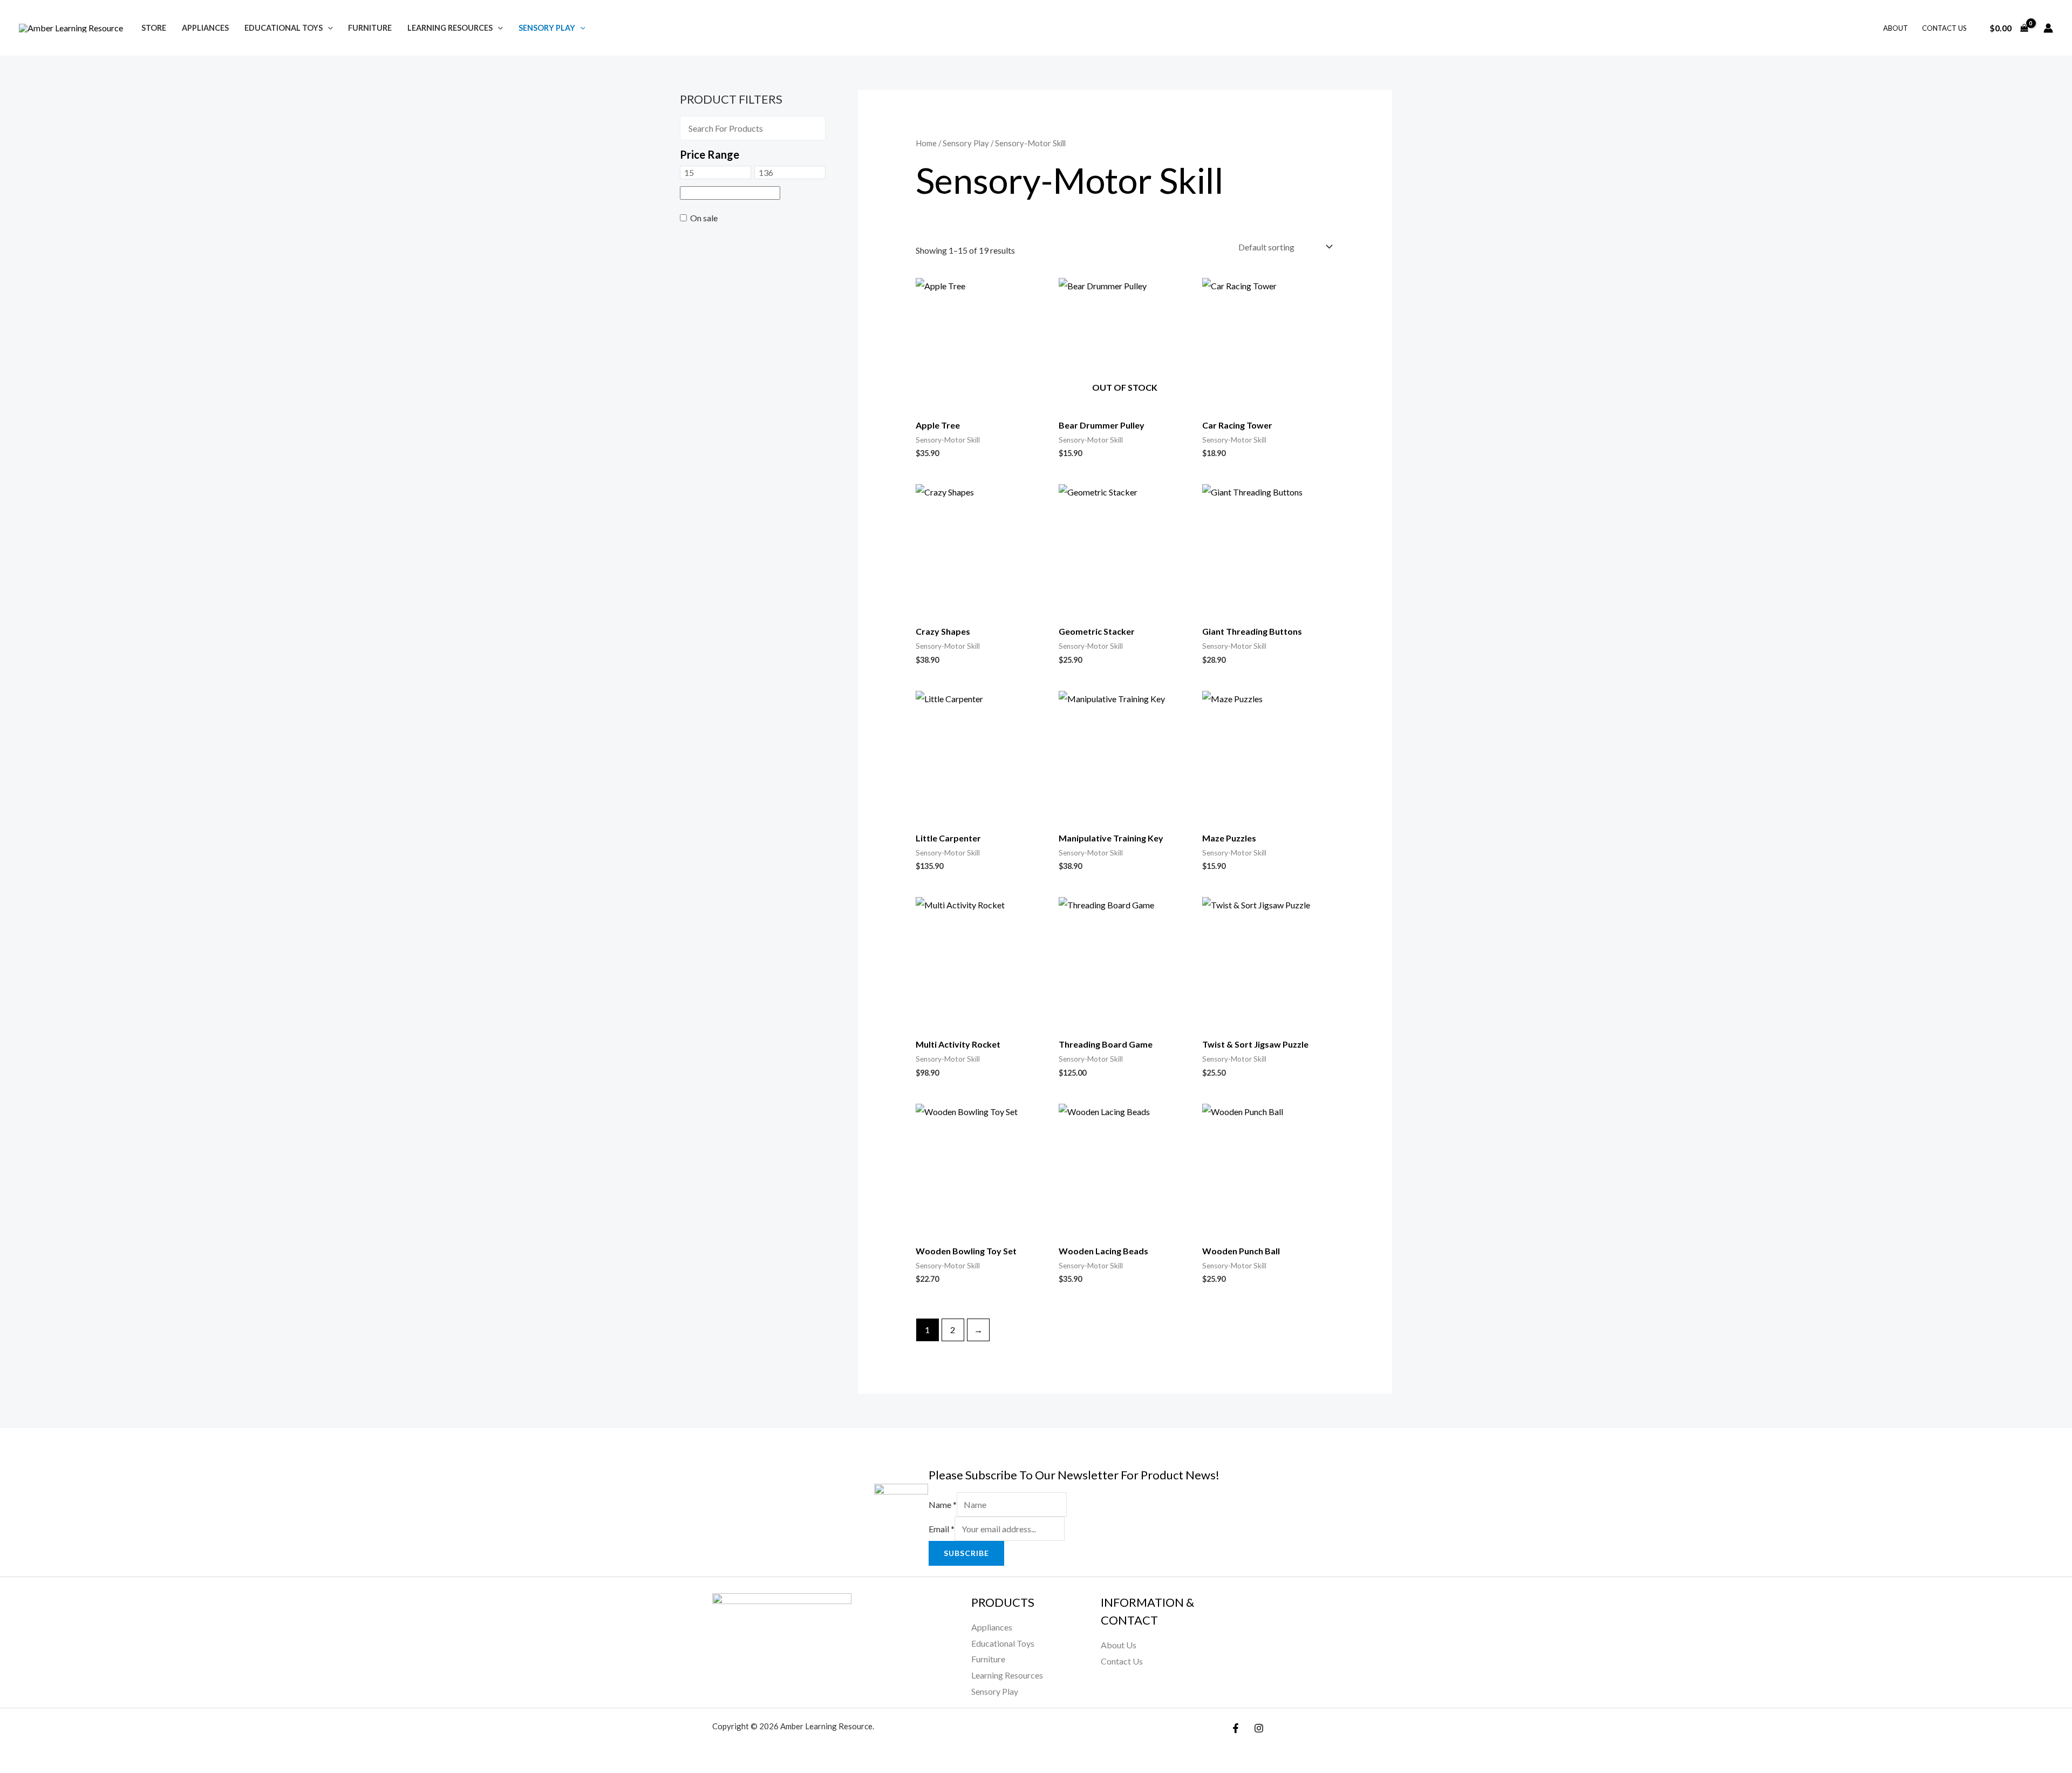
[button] (328, 28)
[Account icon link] (2048, 28)
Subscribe (966, 1553)
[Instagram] (1259, 1728)
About (1896, 28)
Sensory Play (547, 28)
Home (926, 143)
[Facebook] (1236, 1728)
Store (154, 28)
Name (943, 1504)
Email (942, 1529)
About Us (1119, 1645)
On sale (704, 218)
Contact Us (1944, 28)
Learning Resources (450, 28)
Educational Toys (284, 28)
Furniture (370, 28)
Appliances (205, 28)
